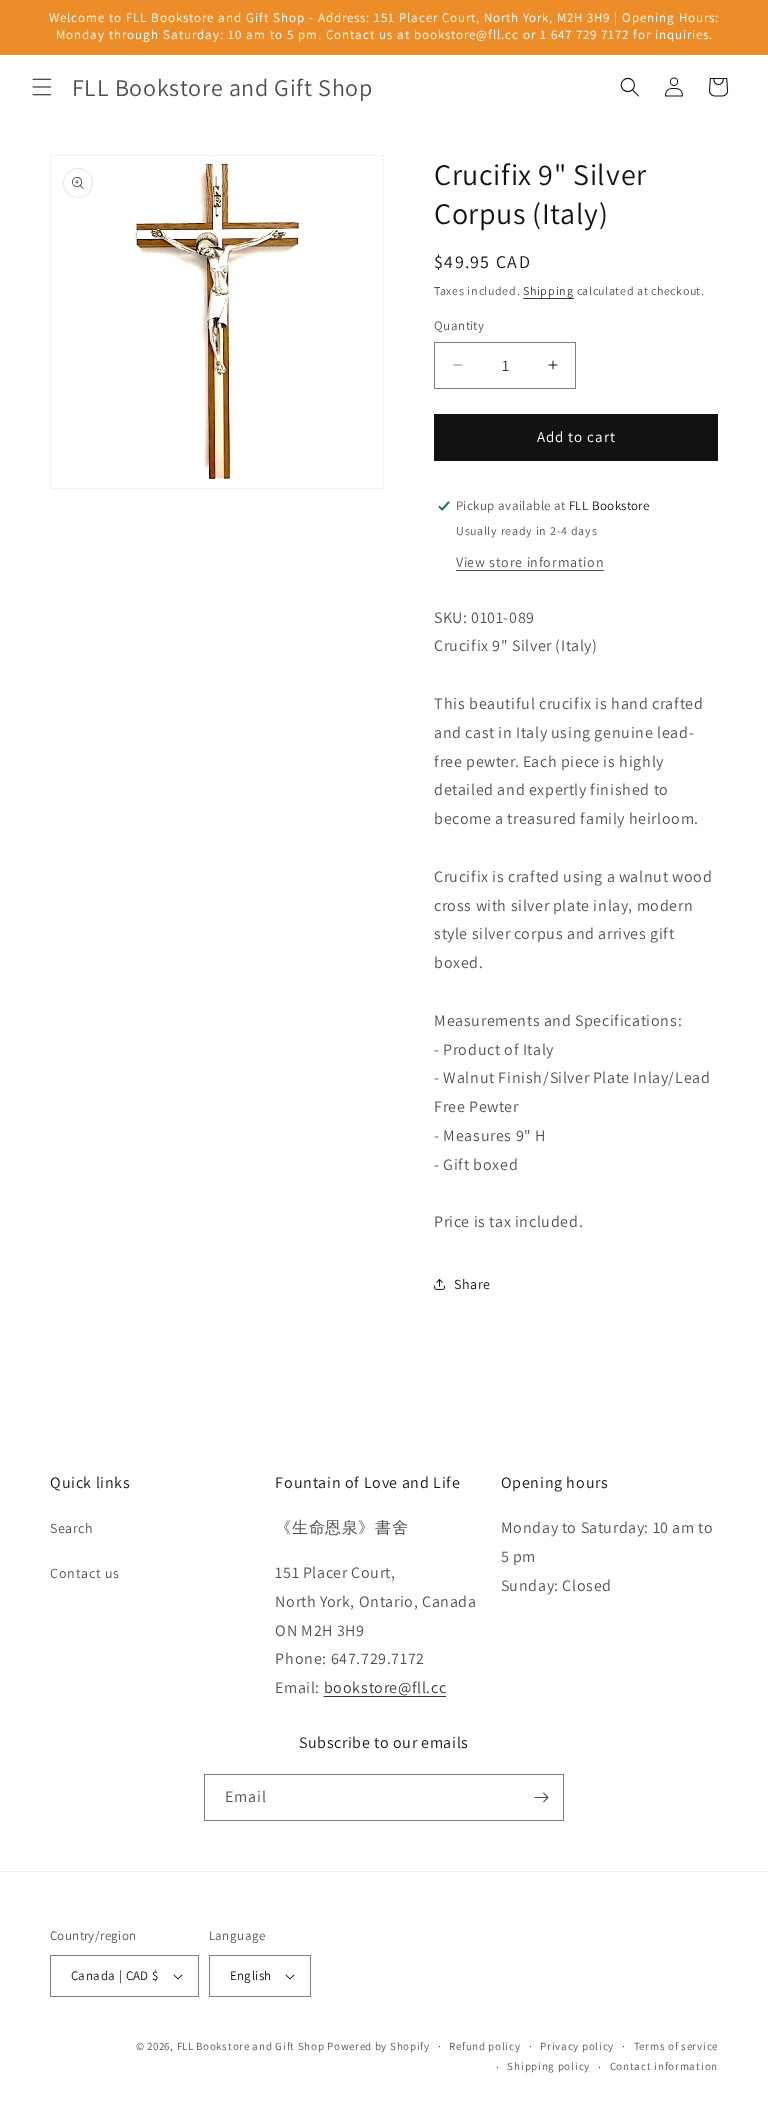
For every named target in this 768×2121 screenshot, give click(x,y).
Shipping (548, 290)
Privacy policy (577, 2046)
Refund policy (484, 2046)
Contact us (85, 1573)
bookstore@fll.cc (385, 1687)
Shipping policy (548, 2066)
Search (72, 1528)
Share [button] (472, 1284)
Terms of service (676, 2046)
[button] (42, 87)
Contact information (664, 2066)
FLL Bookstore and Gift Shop (251, 2046)
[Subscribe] (541, 1797)
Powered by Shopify (378, 2046)
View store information (530, 562)
